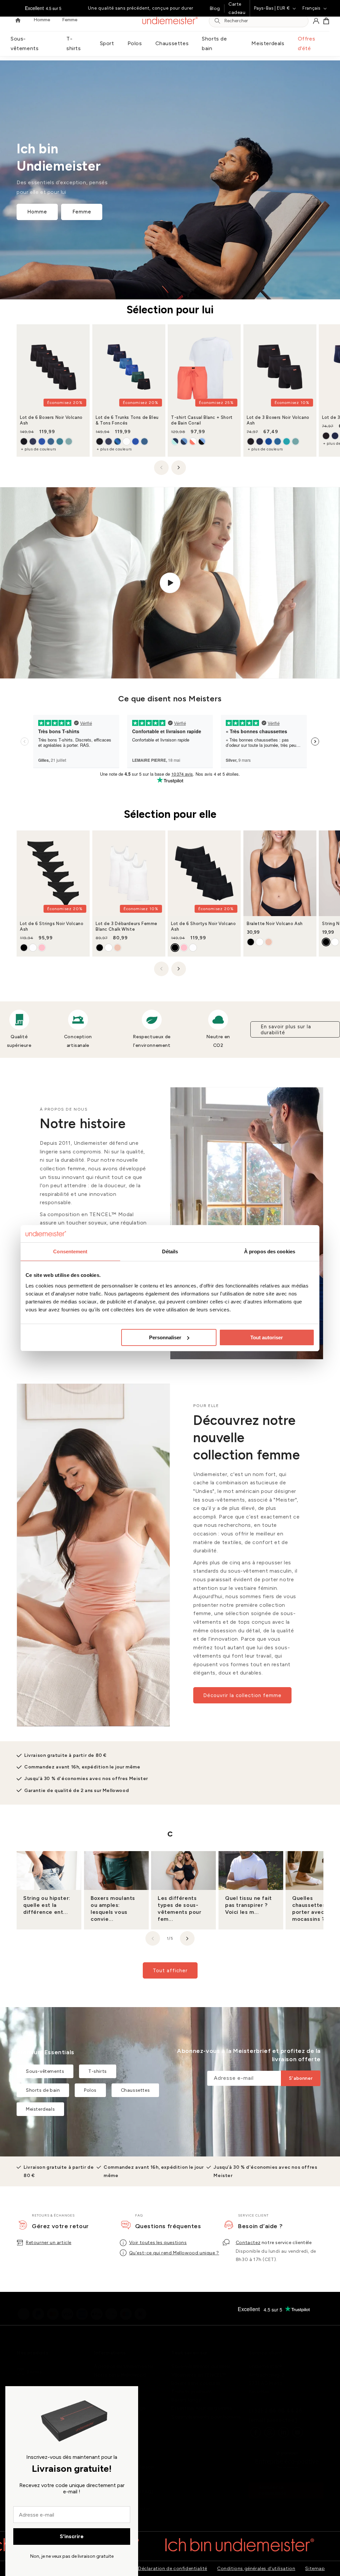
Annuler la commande (273, 2490)
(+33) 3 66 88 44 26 (275, 2411)
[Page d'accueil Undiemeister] (170, 21)
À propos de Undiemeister (124, 2366)
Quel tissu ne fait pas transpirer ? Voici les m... (249, 1905)
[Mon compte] (316, 21)
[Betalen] (82, 2308)
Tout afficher (170, 1971)
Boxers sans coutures (196, 2383)
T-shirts (74, 43)
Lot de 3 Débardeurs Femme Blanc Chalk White (127, 926)
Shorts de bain (214, 43)
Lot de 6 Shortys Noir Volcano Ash (203, 926)
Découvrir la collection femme (242, 1695)
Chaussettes (172, 43)
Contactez (248, 2243)
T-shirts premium (192, 2392)
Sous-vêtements (25, 43)
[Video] (170, 583)
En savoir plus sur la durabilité (286, 1030)
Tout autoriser (267, 1337)
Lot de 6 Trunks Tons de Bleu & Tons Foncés (127, 421)
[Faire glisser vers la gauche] (161, 468)
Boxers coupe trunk (49, 2385)
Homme (37, 212)
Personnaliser (165, 1337)
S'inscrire (72, 2536)
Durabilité (105, 2383)
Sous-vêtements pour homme (206, 2417)
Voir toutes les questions (158, 2243)
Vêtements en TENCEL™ (199, 2375)
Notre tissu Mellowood (120, 2375)
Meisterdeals (268, 43)
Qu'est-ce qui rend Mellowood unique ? (174, 2253)
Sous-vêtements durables (201, 2366)
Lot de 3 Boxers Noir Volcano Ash (278, 421)
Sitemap (315, 2569)
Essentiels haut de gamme (202, 2408)
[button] (326, 21)
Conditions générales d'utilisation (256, 2569)
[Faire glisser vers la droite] (179, 468)
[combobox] (264, 21)
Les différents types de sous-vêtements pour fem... (179, 1908)
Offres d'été (307, 43)
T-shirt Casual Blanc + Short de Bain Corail (202, 421)
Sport (107, 43)
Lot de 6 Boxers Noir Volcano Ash (51, 421)
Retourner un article (49, 2243)
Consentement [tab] (70, 1251)
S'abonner (301, 2078)
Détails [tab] (170, 1251)
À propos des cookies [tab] (270, 1251)
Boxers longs (186, 2400)
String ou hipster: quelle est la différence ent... (47, 1905)
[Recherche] (217, 21)
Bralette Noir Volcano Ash (275, 924)
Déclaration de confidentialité (173, 2569)
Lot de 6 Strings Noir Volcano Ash (52, 926)
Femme (82, 212)
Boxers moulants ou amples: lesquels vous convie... (113, 1908)
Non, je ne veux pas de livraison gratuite (72, 2556)
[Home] (18, 21)
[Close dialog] (130, 2394)
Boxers (34, 2372)
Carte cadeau (237, 8)
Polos (135, 43)
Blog (215, 8)
